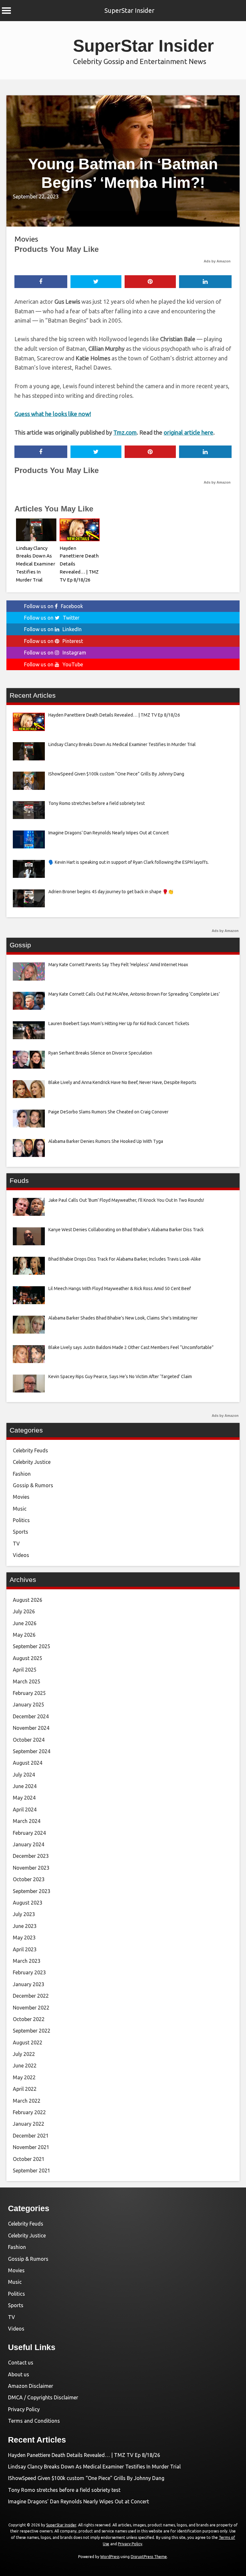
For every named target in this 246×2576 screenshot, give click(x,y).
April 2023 (25, 1949)
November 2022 (31, 2008)
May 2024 (24, 1798)
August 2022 (28, 2042)
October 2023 (29, 1879)
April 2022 (25, 2089)
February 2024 (29, 1833)
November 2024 (31, 1728)
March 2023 (27, 1961)
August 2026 (28, 1600)
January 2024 (29, 1844)
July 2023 (24, 1914)
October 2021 (29, 2159)
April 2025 (25, 1670)
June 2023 (25, 1926)
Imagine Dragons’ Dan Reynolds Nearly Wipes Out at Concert (78, 2501)
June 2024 (25, 1786)
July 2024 (24, 1775)
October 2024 (29, 1740)
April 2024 (25, 1810)
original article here (189, 432)
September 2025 (32, 1646)
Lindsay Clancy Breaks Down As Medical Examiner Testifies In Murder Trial (36, 564)
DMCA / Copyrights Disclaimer (43, 2397)
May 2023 (24, 1938)
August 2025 (28, 1658)
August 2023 (28, 1903)
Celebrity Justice (32, 1462)
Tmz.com (125, 432)
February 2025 (29, 1693)
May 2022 (24, 2077)
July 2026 (24, 1611)
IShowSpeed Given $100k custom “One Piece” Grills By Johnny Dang (86, 2478)
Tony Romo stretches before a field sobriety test (64, 2490)
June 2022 (25, 2066)
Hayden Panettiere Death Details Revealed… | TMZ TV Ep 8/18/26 (84, 2455)
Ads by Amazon (217, 261)
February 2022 (29, 2112)
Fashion (22, 1474)
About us (19, 2374)
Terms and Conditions (34, 2421)
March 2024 (27, 1821)
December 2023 (31, 1856)
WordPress (110, 2557)
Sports (20, 1532)
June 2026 (25, 1623)
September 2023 (32, 1891)
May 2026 (24, 1635)
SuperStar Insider (129, 10)
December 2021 (31, 2136)
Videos (21, 1555)
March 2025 (27, 1681)
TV (16, 1544)
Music (20, 1509)
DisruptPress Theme (149, 2557)
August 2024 (28, 1763)
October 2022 (29, 2019)
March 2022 (27, 2101)
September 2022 (32, 2031)
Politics (21, 1520)
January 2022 (29, 2124)
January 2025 (29, 1705)
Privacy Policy (24, 2409)
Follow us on (53, 606)
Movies (26, 239)
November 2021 (31, 2147)
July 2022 (24, 2054)
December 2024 (31, 1716)
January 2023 (29, 1984)
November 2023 (31, 1868)
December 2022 (31, 1996)
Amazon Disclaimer (31, 2386)
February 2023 (29, 1972)
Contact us (21, 2363)
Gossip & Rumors (33, 1485)
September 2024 (32, 1751)
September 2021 (32, 2171)
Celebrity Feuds (30, 1450)
